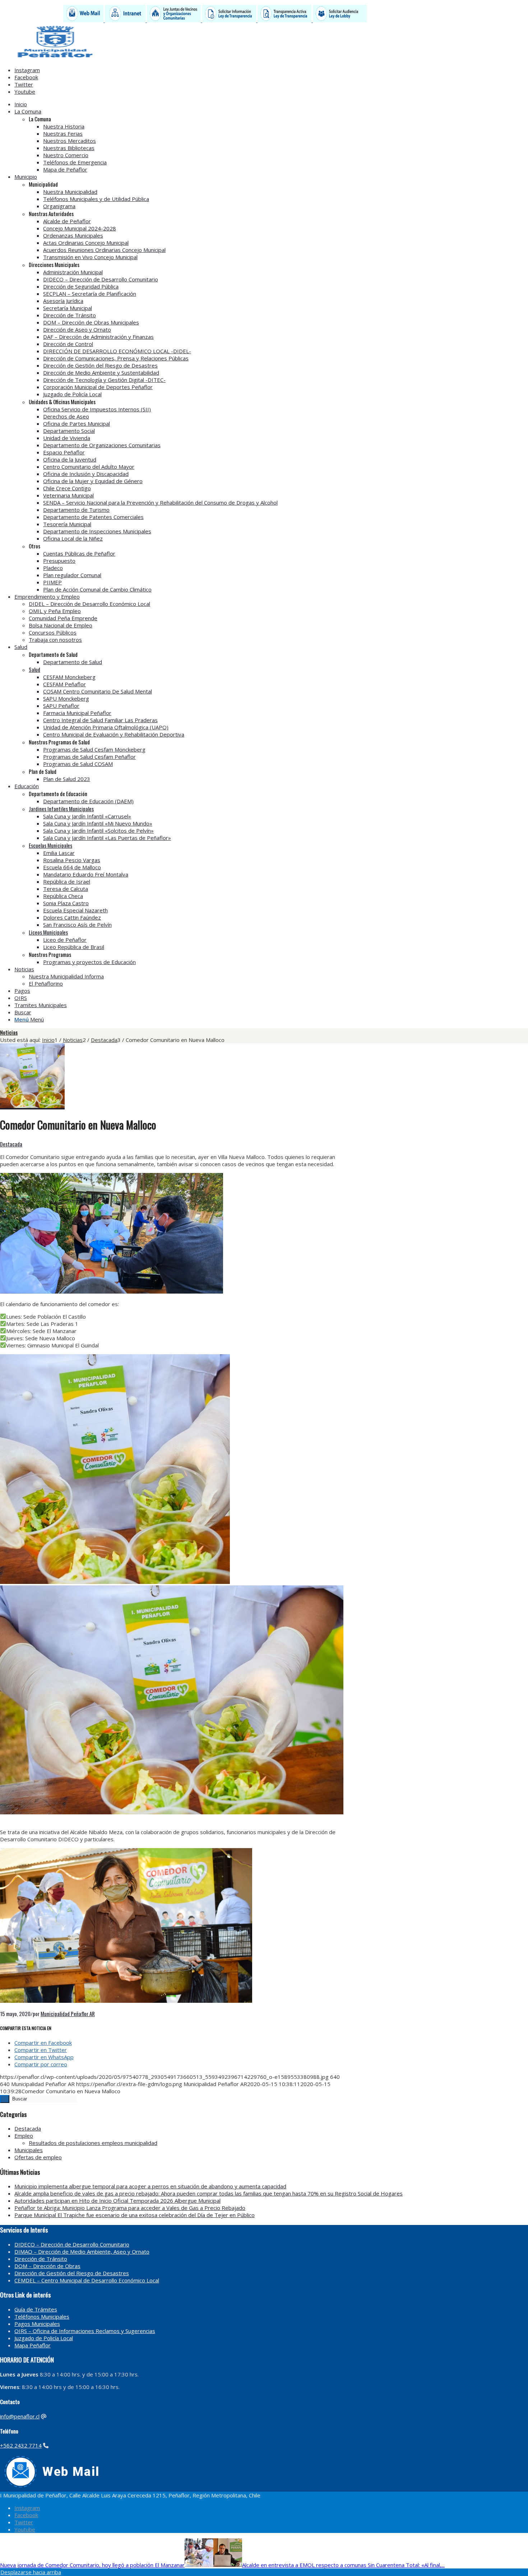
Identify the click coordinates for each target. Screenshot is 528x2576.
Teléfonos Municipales (42, 2316)
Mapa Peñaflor (33, 2345)
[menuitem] (242, 104)
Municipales (29, 2150)
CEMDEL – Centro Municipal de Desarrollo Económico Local (87, 2280)
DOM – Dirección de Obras (47, 2266)
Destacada (11, 1144)
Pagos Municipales (37, 2324)
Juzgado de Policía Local (44, 2338)
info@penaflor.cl (20, 2416)
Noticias (9, 1032)
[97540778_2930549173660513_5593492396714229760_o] (32, 1106)
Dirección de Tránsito (41, 2259)
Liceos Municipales (48, 932)
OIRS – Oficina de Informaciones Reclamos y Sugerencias (85, 2331)
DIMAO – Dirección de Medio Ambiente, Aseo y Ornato (82, 2252)
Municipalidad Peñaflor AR (68, 2014)
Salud (34, 669)
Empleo (24, 2136)
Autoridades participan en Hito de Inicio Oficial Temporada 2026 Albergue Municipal (117, 2201)
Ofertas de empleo (38, 2157)
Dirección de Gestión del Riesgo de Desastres (72, 2273)
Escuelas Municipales (50, 845)
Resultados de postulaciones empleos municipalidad (93, 2143)
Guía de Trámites (36, 2309)
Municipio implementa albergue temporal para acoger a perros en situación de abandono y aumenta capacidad (150, 2186)
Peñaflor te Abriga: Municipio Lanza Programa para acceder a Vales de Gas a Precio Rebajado (130, 2208)
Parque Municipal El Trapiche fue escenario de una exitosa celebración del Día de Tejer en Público (135, 2215)
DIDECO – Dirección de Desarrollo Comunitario (72, 2244)
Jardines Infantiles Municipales (61, 809)
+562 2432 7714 (21, 2445)
